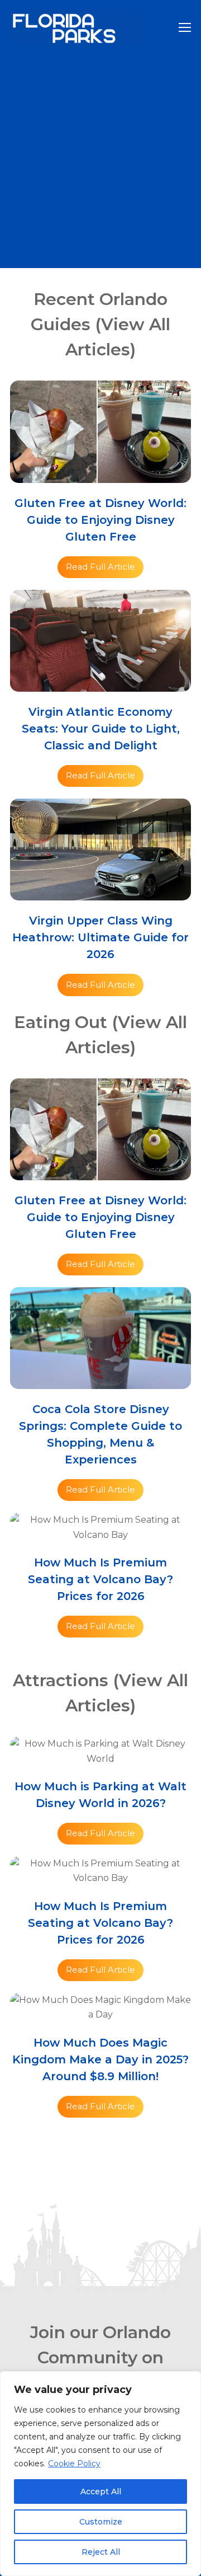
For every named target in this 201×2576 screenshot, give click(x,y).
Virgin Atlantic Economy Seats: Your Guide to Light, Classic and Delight (101, 729)
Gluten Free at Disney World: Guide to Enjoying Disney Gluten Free (100, 520)
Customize (101, 2522)
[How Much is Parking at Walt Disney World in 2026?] (100, 1759)
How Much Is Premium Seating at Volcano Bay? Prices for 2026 (100, 1579)
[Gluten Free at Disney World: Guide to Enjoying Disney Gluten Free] (100, 475)
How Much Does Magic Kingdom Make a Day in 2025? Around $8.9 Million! (100, 2059)
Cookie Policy (74, 2464)
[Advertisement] (100, 162)
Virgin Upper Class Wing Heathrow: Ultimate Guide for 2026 (100, 937)
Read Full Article (100, 567)
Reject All (101, 2552)
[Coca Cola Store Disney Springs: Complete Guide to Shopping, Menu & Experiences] (100, 1381)
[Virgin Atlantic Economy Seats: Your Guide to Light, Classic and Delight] (100, 684)
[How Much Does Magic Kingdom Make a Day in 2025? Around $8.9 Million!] (100, 2014)
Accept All (101, 2491)
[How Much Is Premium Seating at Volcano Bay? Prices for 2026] (100, 1535)
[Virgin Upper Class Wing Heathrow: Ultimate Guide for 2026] (100, 893)
